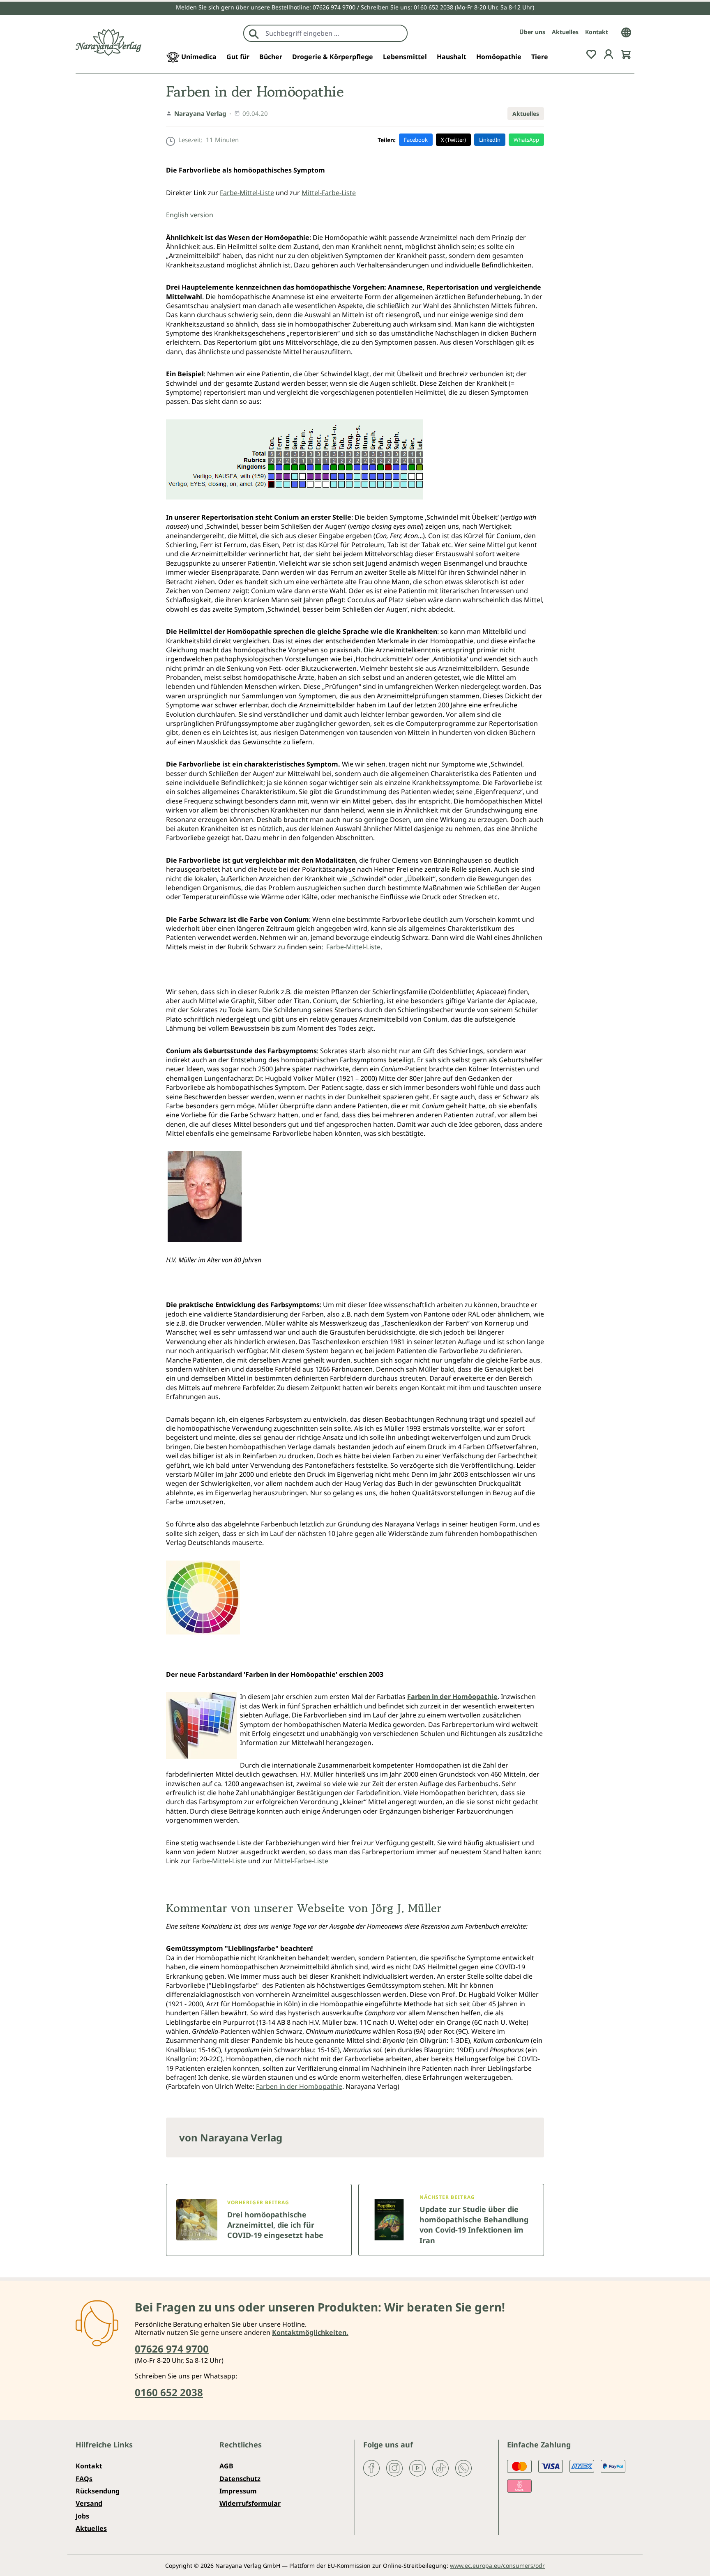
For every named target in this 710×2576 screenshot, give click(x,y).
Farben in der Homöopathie (299, 2086)
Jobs (82, 2516)
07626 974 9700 (334, 7)
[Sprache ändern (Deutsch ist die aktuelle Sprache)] (626, 32)
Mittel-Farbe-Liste (329, 193)
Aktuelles (565, 32)
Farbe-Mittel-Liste (247, 193)
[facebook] (371, 2468)
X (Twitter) (453, 140)
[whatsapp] (463, 2468)
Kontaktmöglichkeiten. (310, 2332)
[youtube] (417, 2468)
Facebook (416, 140)
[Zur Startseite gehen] (108, 43)
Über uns (532, 32)
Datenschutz (240, 2479)
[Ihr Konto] (609, 53)
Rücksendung (98, 2491)
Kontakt (597, 32)
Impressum (238, 2491)
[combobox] (334, 33)
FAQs (84, 2479)
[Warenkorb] (626, 53)
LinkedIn (490, 140)
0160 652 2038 (433, 7)
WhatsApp (526, 140)
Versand (89, 2503)
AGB (226, 2466)
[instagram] (394, 2468)
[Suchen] (254, 33)
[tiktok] (440, 2468)
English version (190, 215)
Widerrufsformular (250, 2503)
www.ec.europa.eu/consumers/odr (497, 2566)
